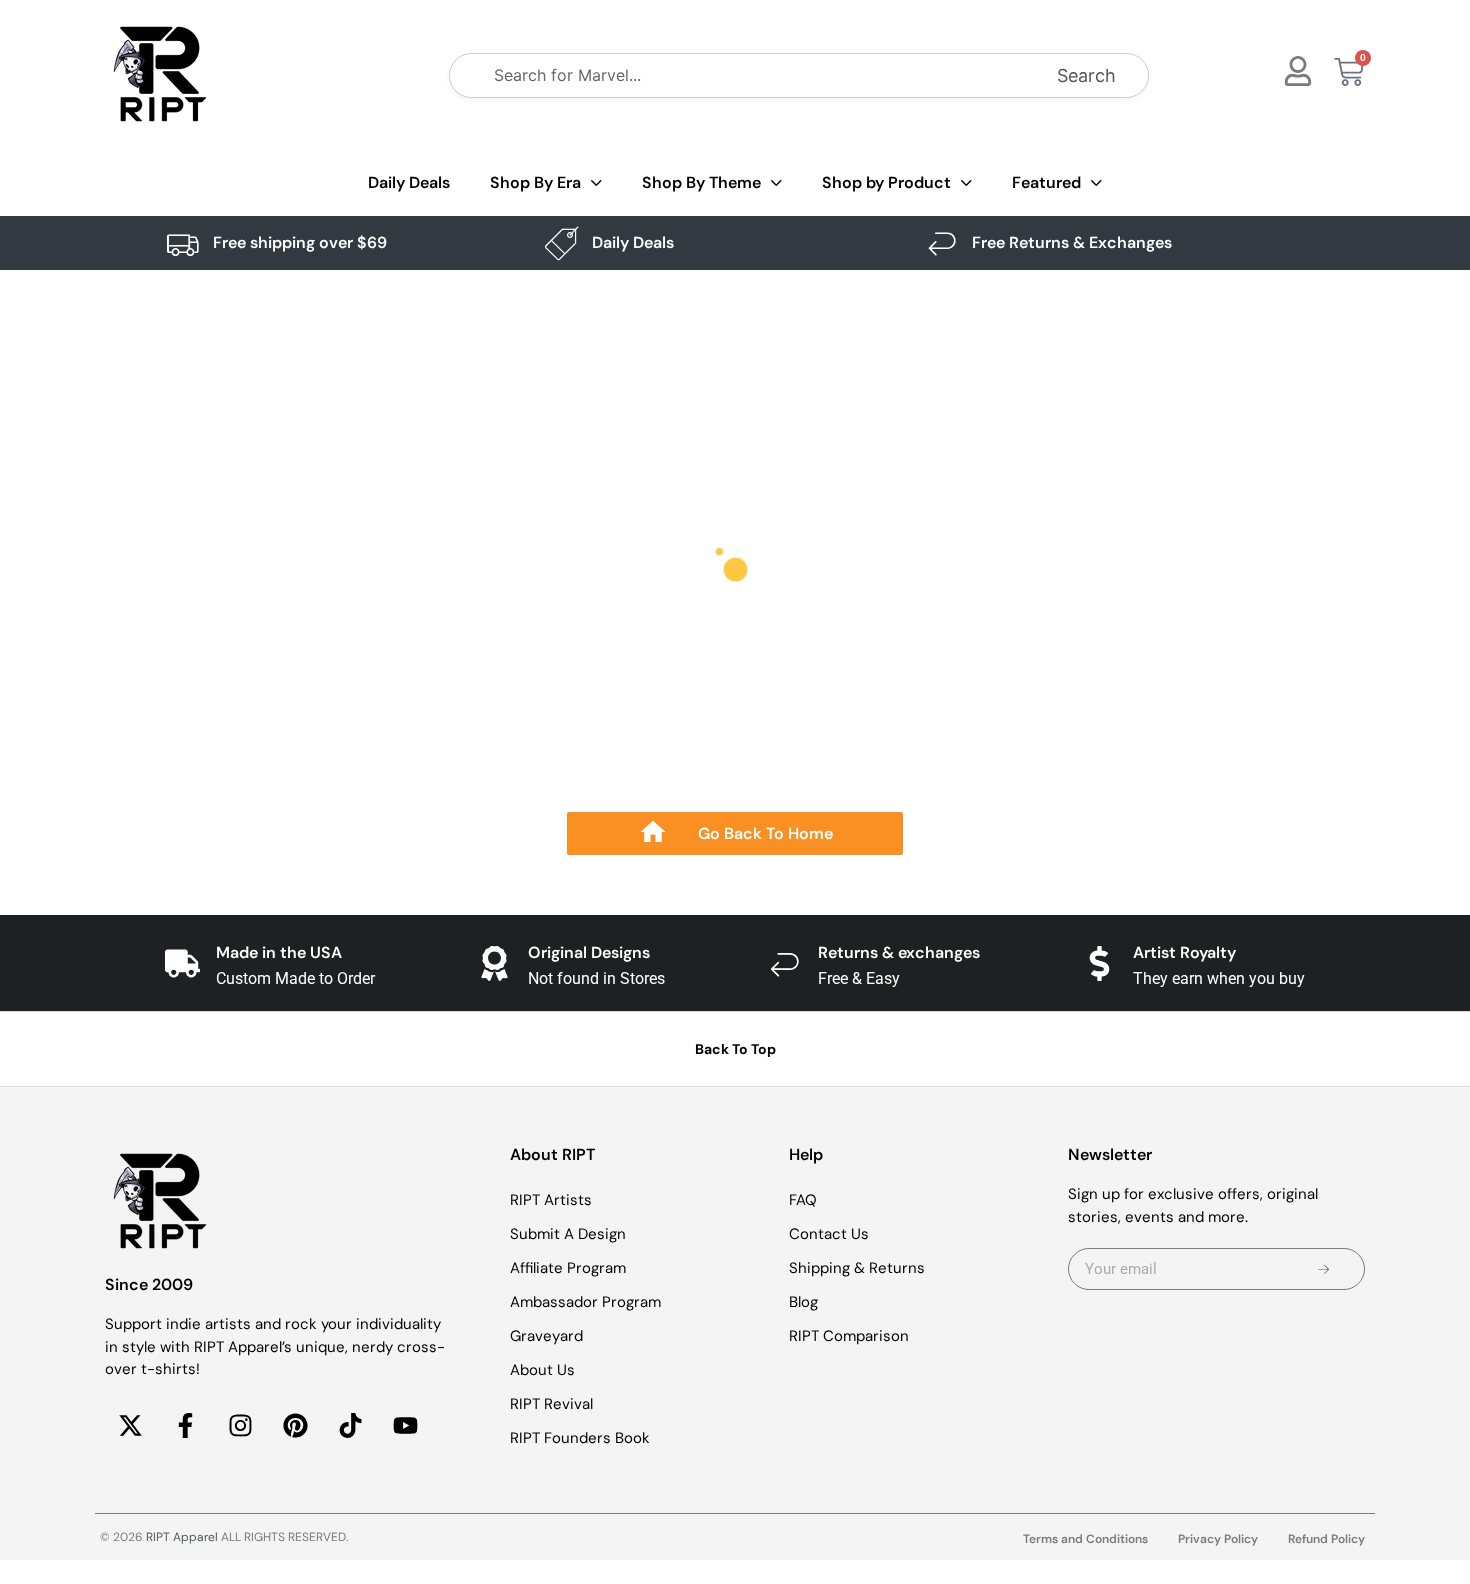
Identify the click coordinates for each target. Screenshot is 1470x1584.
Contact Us (829, 1234)
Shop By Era (535, 182)
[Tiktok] (350, 1426)
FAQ (803, 1200)
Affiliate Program (568, 1268)
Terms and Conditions (1085, 1539)
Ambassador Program (585, 1302)
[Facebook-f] (185, 1426)
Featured (1046, 182)
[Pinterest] (295, 1426)
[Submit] (1323, 1269)
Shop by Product (886, 182)
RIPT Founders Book (580, 1438)
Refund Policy (1326, 1539)
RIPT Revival (551, 1404)
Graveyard (546, 1336)
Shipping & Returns (857, 1268)
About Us (542, 1370)
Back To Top (735, 1049)
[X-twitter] (130, 1426)
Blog (803, 1302)
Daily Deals (409, 182)
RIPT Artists (551, 1200)
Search (1086, 75)
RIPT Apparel (182, 1537)
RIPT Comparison (849, 1336)
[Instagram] (240, 1426)
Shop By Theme (701, 182)
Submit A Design (568, 1234)
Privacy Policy (1218, 1539)
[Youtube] (405, 1426)
